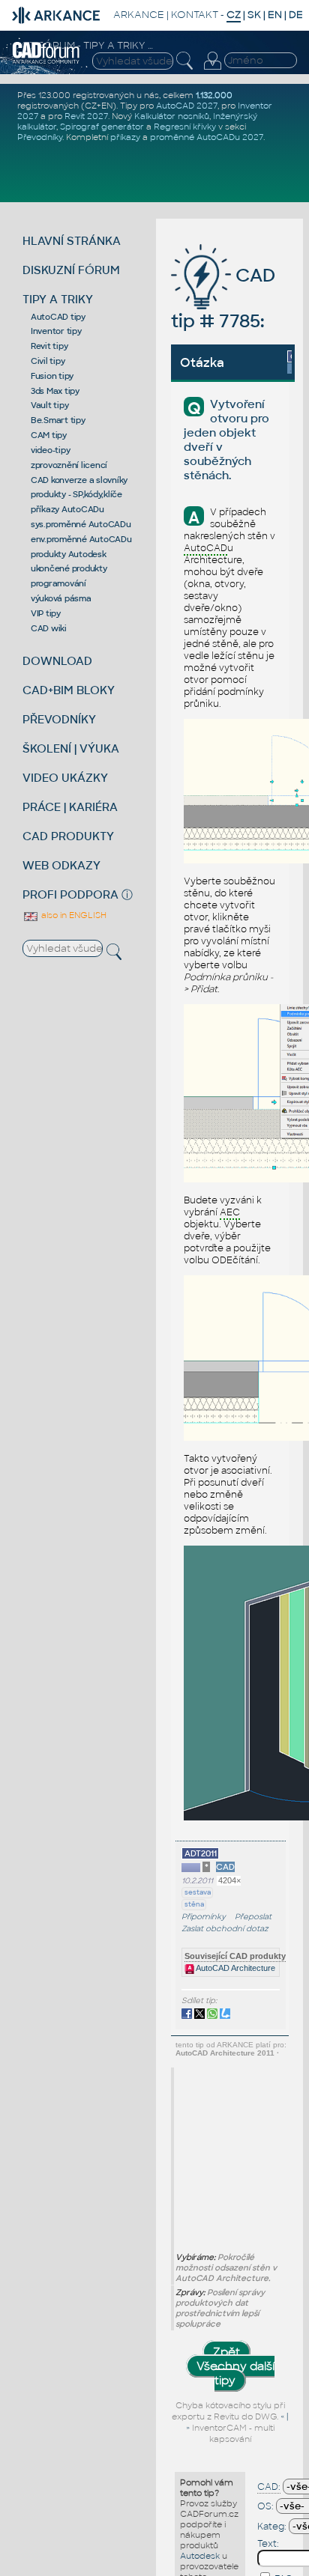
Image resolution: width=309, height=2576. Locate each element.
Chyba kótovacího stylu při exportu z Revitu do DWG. (228, 2411)
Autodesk (200, 2556)
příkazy (125, 137)
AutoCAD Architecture (235, 1968)
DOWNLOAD (57, 661)
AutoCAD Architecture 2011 (225, 2053)
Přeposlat (253, 1917)
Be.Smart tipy (58, 420)
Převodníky (40, 137)
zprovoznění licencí (69, 465)
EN (275, 15)
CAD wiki (49, 628)
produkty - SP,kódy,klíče (76, 494)
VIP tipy (46, 613)
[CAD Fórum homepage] (46, 61)
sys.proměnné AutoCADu (81, 524)
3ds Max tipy (55, 391)
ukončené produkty (69, 568)
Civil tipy (48, 361)
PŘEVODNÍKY (59, 719)
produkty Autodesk (69, 554)
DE (296, 15)
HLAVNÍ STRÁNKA (72, 241)
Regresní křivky (185, 127)
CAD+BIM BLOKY (69, 690)
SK (254, 15)
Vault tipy (50, 405)
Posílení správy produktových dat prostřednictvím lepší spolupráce (220, 2308)
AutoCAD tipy (58, 317)
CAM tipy (49, 435)
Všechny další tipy (235, 2373)
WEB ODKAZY (61, 865)
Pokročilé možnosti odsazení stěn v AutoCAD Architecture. (226, 2267)
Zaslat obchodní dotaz (225, 1929)
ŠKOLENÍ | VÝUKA (71, 748)
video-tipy (51, 450)
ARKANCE (139, 15)
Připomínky (204, 1917)
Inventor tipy (56, 331)
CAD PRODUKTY (68, 836)
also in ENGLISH (73, 915)
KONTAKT (195, 15)
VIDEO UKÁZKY (65, 778)
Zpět (226, 2352)
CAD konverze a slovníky (79, 480)
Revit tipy (49, 346)
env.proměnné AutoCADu (81, 539)
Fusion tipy (52, 376)
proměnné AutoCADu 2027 (207, 137)
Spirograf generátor (102, 127)
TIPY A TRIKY (58, 299)
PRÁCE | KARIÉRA (70, 807)
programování (58, 583)
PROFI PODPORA (70, 894)
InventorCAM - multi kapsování (233, 2433)
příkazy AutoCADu (67, 509)
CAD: (269, 2487)
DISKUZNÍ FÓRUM (71, 270)
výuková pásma (61, 598)
